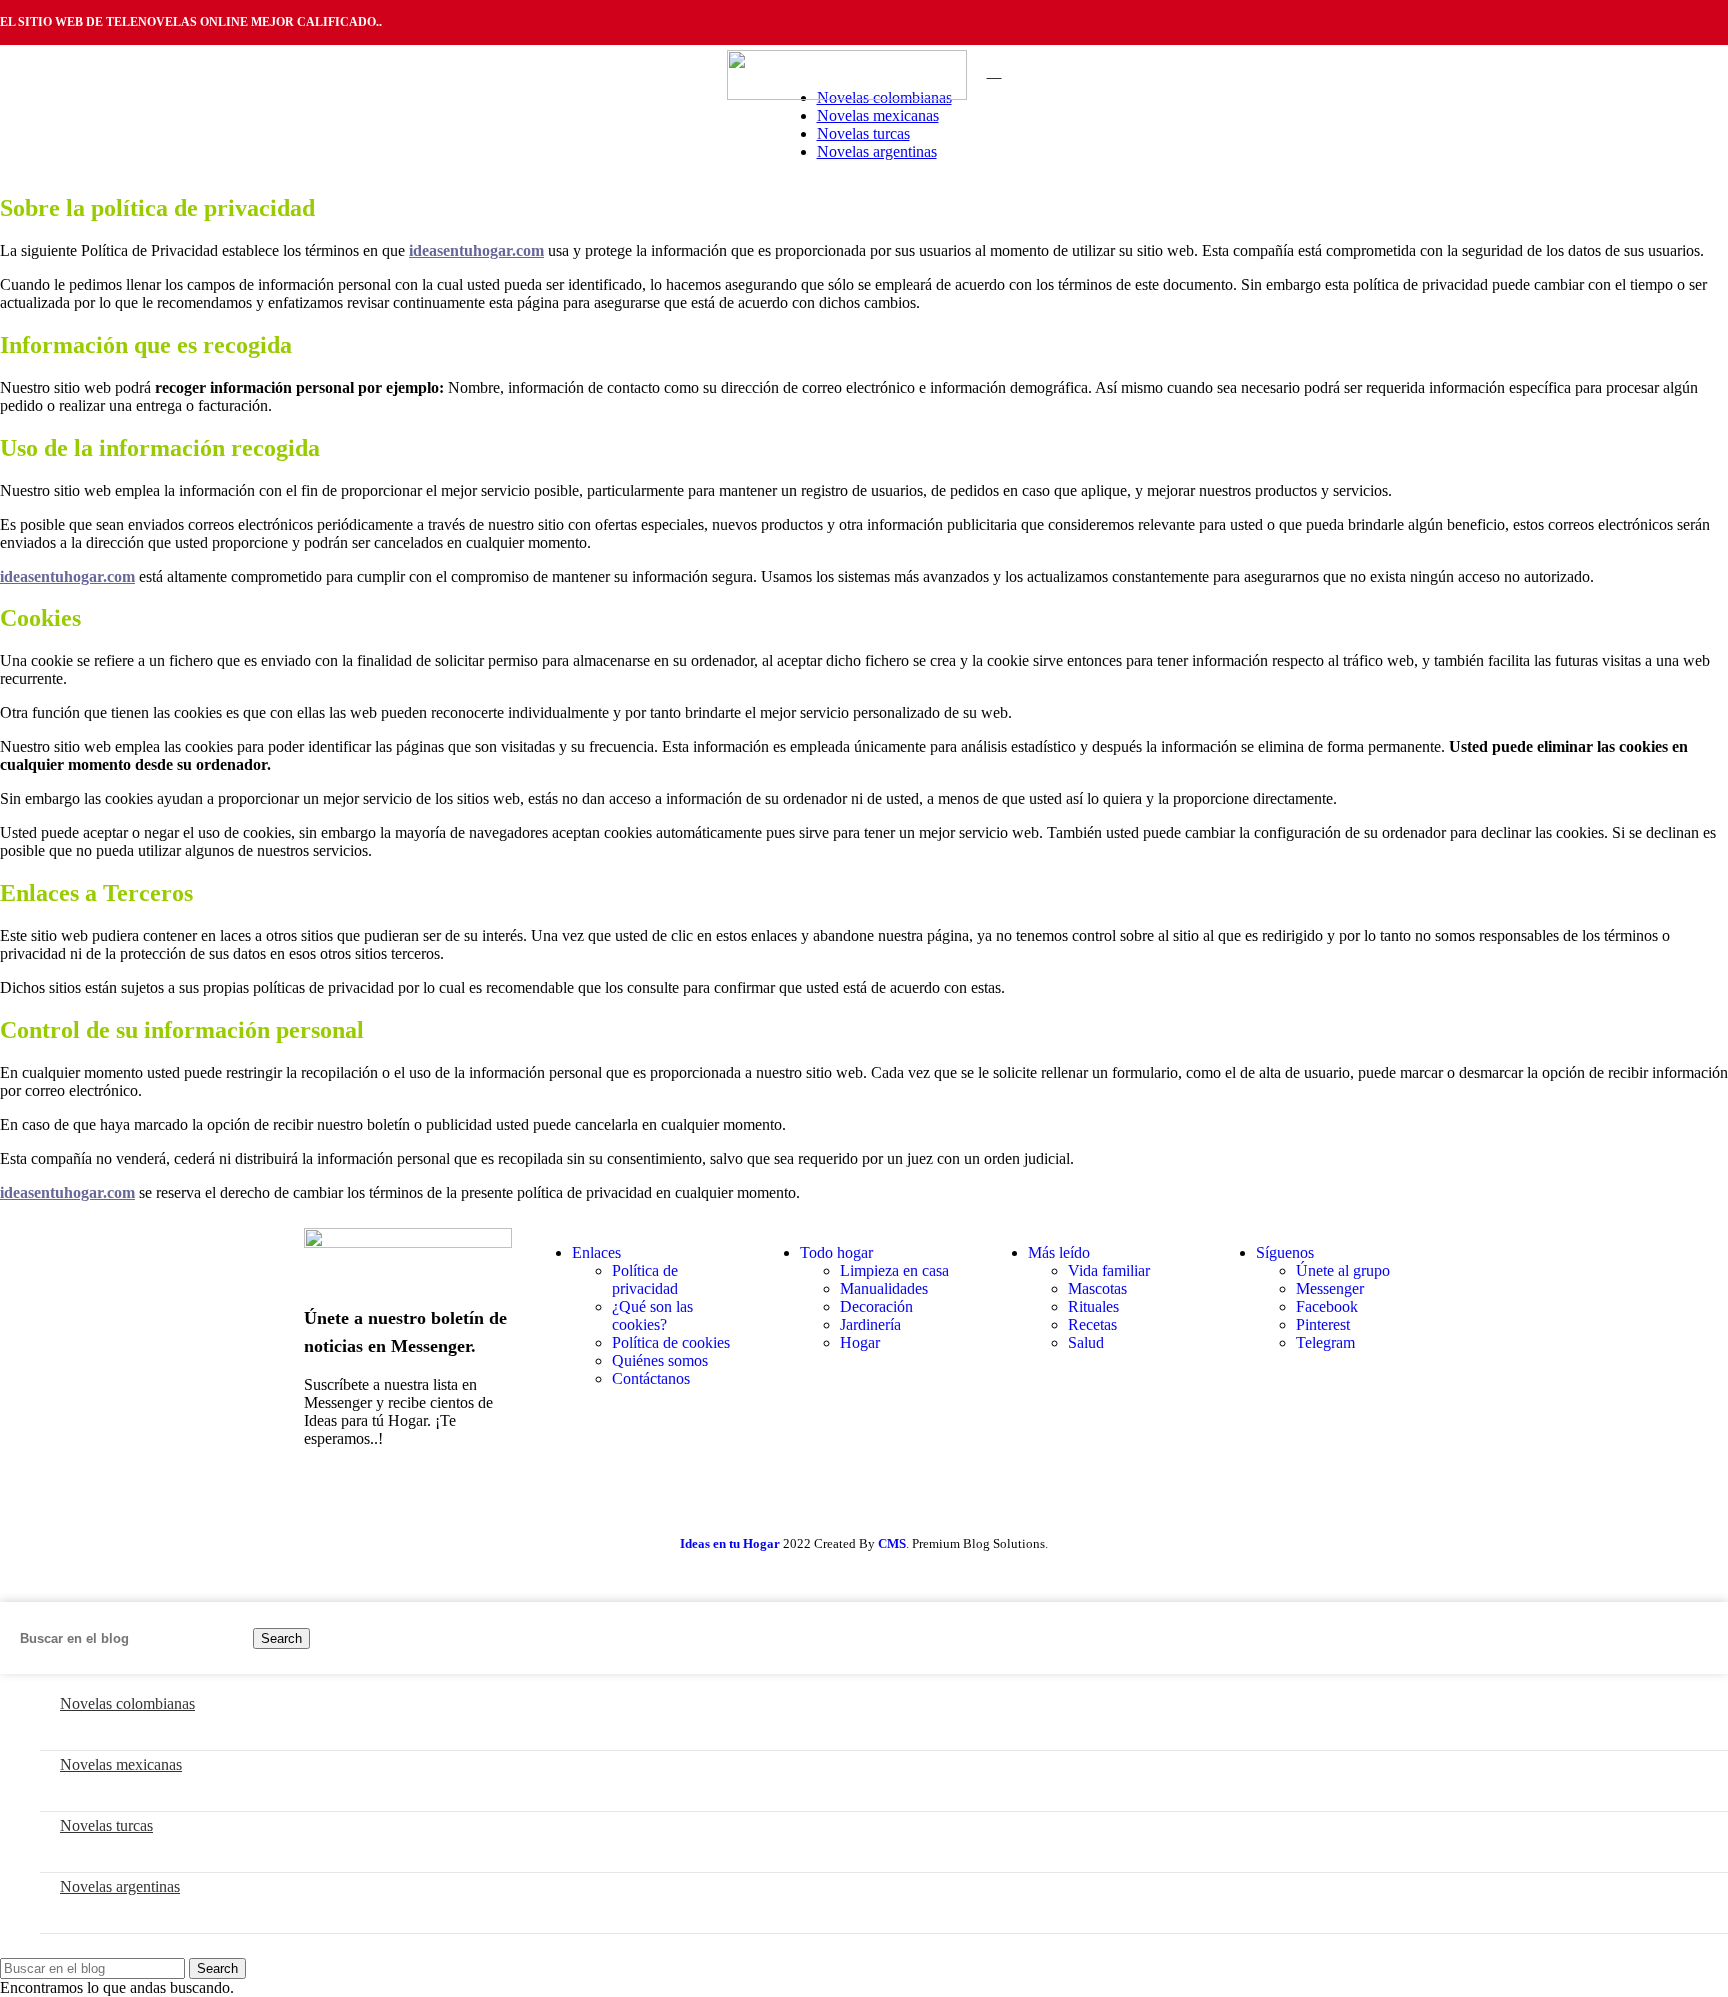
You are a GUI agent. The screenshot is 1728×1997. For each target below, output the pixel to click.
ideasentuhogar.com (67, 576)
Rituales (1093, 1306)
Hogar (860, 1342)
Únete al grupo (1343, 1270)
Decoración (876, 1306)
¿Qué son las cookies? (652, 1315)
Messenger (1330, 1288)
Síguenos (1285, 1252)
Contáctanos (651, 1378)
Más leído (1059, 1252)
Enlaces (596, 1252)
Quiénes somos (660, 1360)
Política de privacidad (645, 1279)
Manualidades (884, 1288)
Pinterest (1323, 1324)
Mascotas (1097, 1288)
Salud (1086, 1342)
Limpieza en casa (894, 1270)
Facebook (1327, 1306)
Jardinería (870, 1324)
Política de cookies (671, 1342)
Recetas (1092, 1324)
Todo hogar (836, 1252)
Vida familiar (1109, 1270)
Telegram (1325, 1342)
